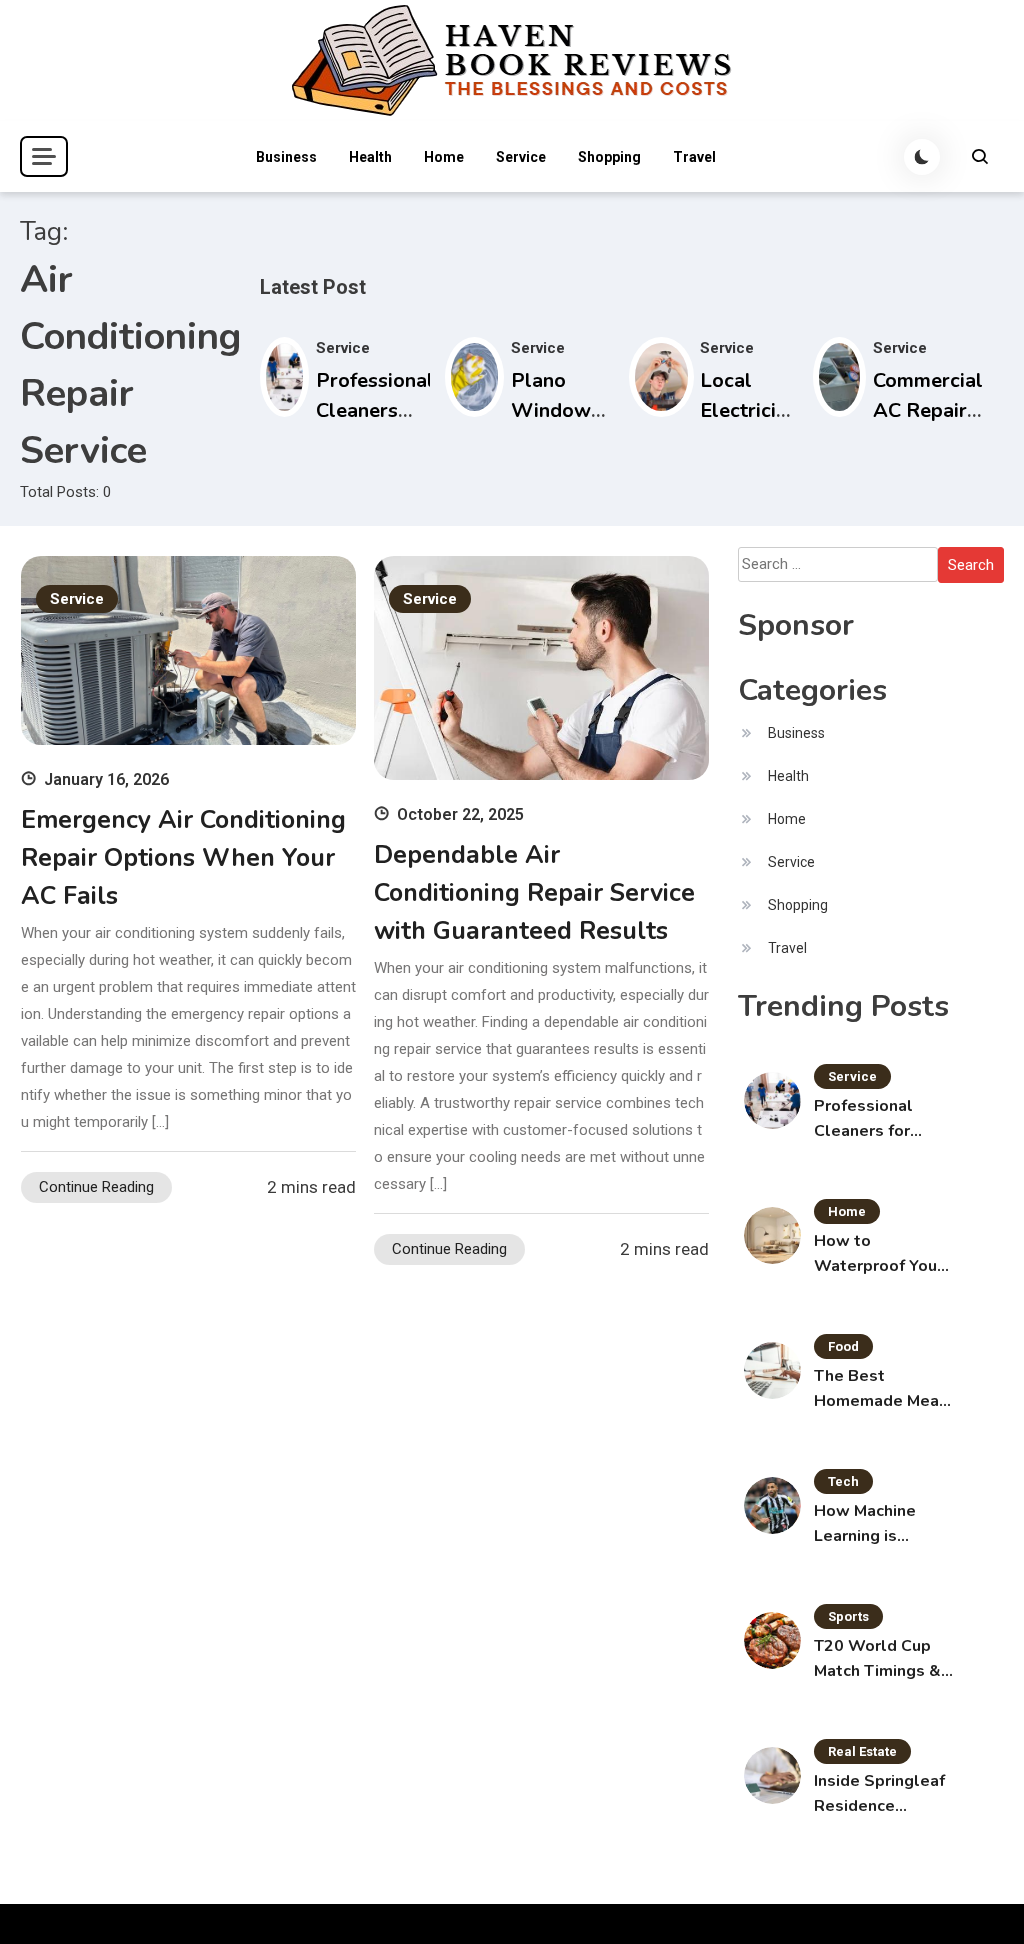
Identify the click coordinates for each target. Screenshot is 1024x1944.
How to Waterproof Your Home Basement (878, 1254)
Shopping (609, 157)
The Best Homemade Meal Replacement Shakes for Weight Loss (879, 1389)
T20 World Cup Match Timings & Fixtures (877, 1659)
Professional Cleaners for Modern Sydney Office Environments (873, 1119)
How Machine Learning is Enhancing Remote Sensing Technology (878, 1524)
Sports (848, 1616)
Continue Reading (96, 1187)
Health (370, 157)
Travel (694, 157)
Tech (843, 1481)
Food (843, 1346)
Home (444, 157)
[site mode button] (922, 157)
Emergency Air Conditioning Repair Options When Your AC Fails (183, 858)
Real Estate (862, 1751)
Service (521, 157)
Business (286, 157)
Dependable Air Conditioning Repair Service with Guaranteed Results (534, 893)
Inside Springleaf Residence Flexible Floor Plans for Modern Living (880, 1794)
